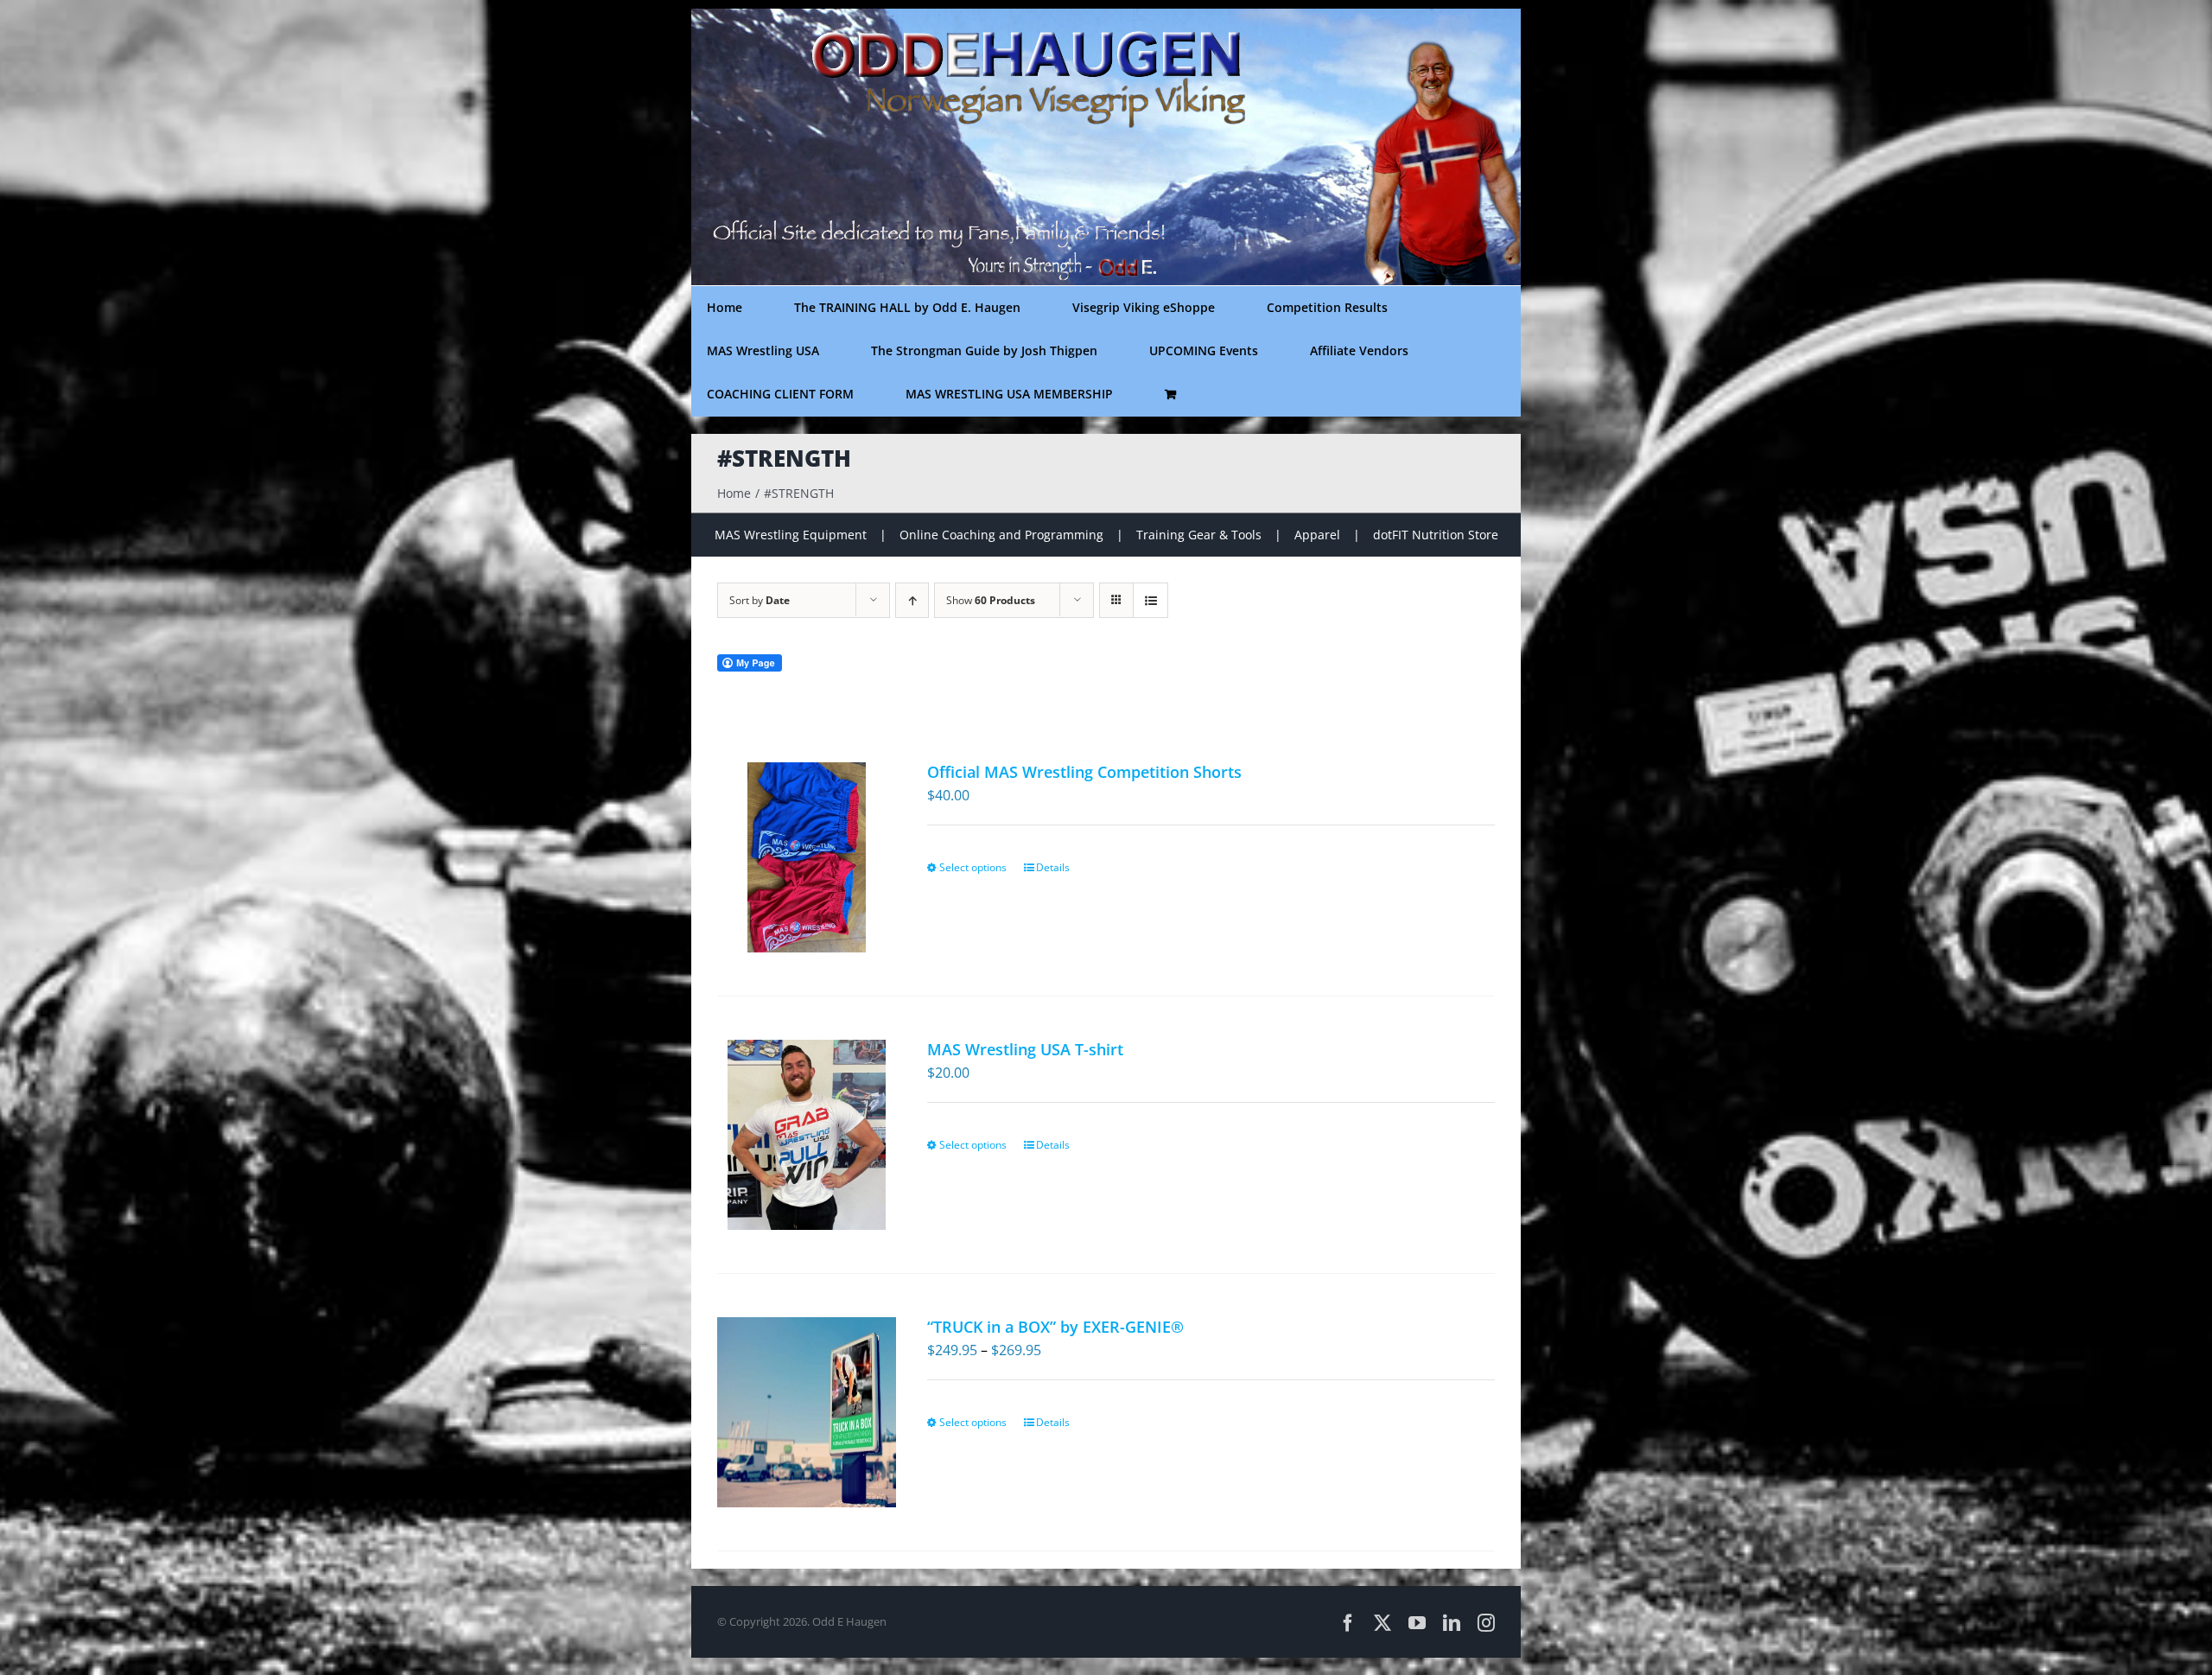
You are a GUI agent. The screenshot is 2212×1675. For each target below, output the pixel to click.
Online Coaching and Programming (1001, 535)
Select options (973, 867)
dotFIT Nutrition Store (1436, 535)
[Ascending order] (912, 600)
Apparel (1317, 535)
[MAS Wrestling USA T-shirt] (807, 1135)
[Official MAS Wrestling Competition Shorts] (807, 857)
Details (1053, 867)
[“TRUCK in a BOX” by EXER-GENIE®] (807, 1412)
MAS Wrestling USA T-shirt (1025, 1049)
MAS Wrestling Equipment (791, 535)
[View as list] (1150, 600)
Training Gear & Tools (1199, 535)
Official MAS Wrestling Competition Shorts (1084, 772)
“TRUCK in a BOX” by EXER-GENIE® (1055, 1327)
